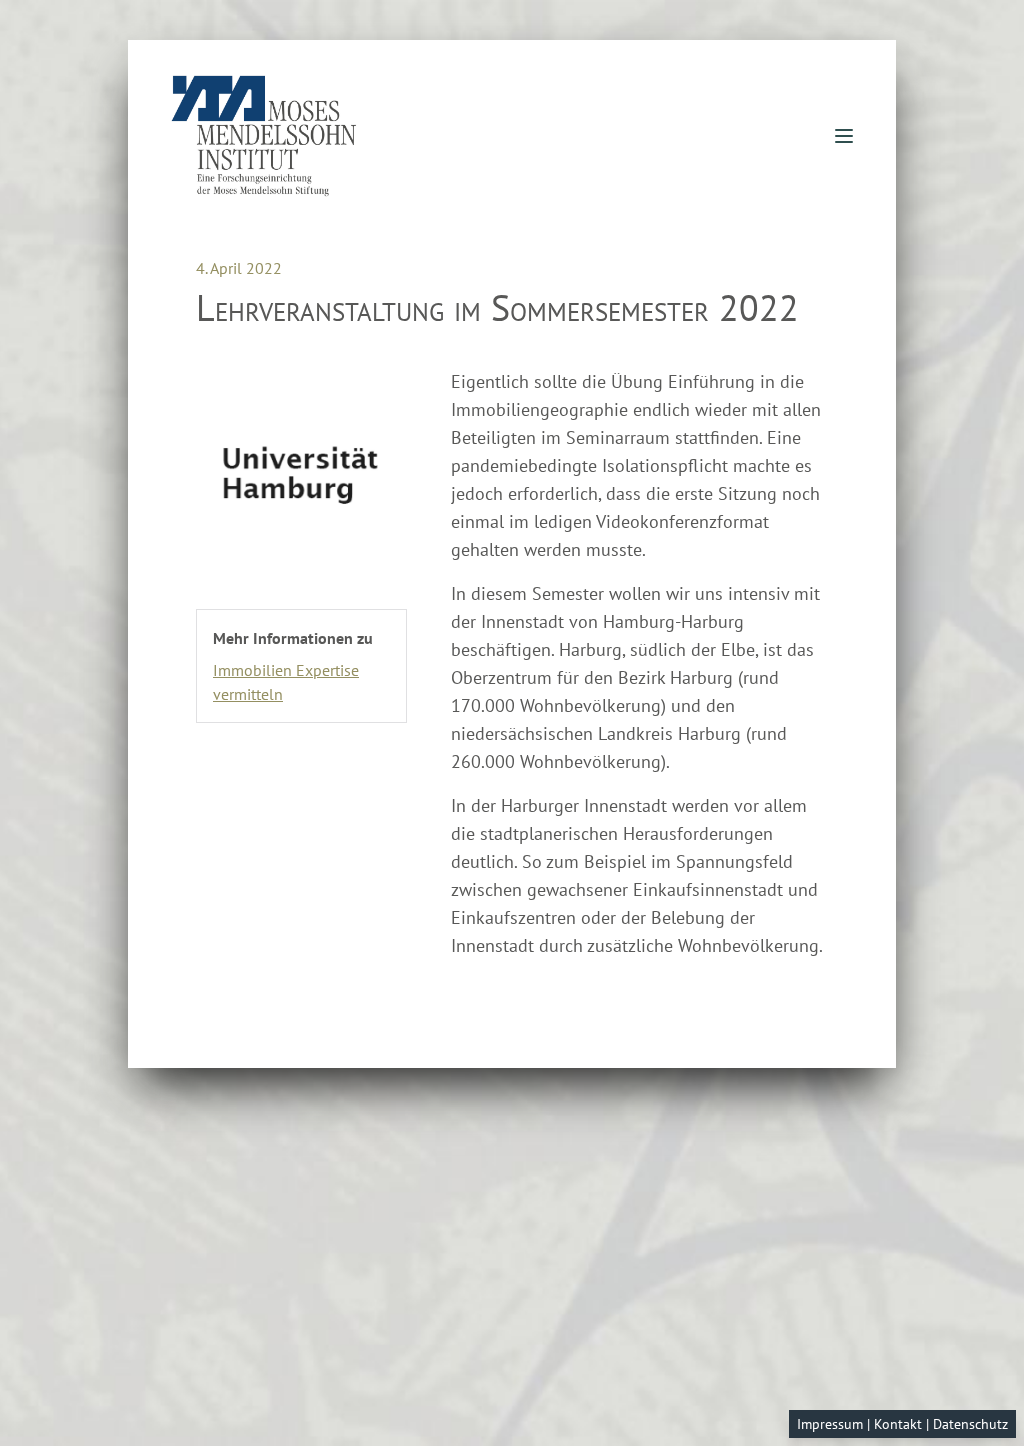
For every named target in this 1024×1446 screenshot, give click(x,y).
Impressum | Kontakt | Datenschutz (902, 1424)
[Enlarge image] (301, 473)
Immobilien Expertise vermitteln (286, 682)
